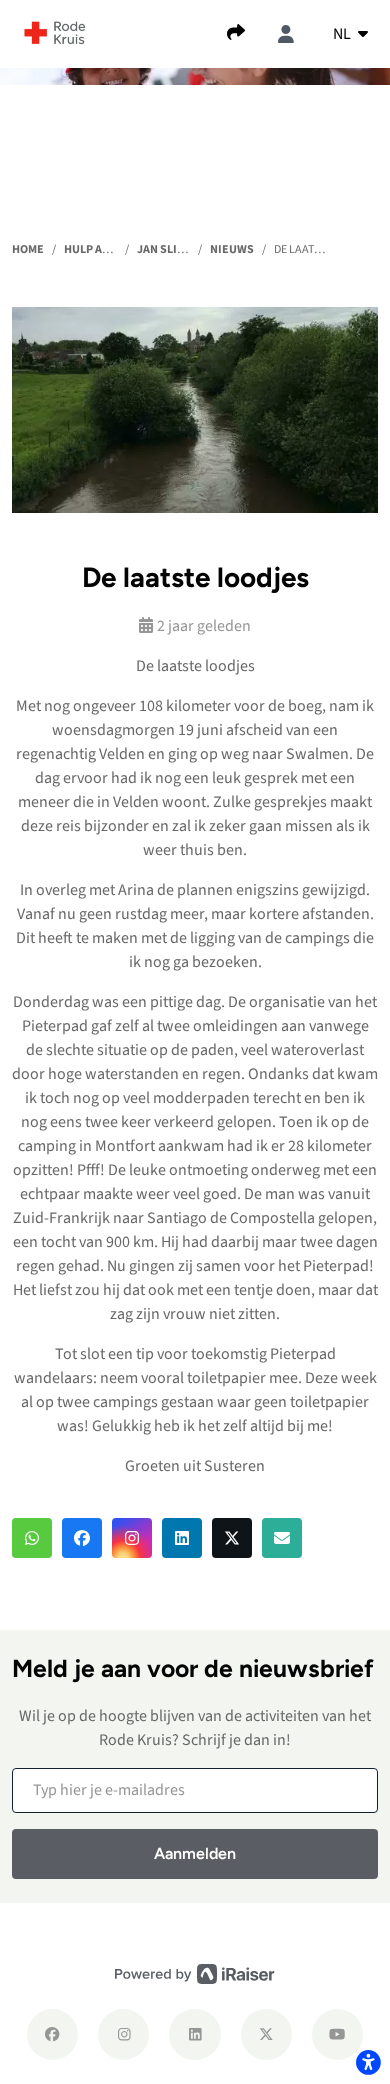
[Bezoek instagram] (123, 2034)
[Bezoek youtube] (337, 2034)
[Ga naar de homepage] (55, 32)
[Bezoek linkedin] (194, 2034)
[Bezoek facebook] (52, 2034)
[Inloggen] (286, 34)
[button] (32, 1538)
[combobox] (350, 34)
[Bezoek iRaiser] (195, 1974)
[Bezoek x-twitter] (266, 2034)
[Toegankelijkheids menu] (368, 2062)
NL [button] (343, 34)
